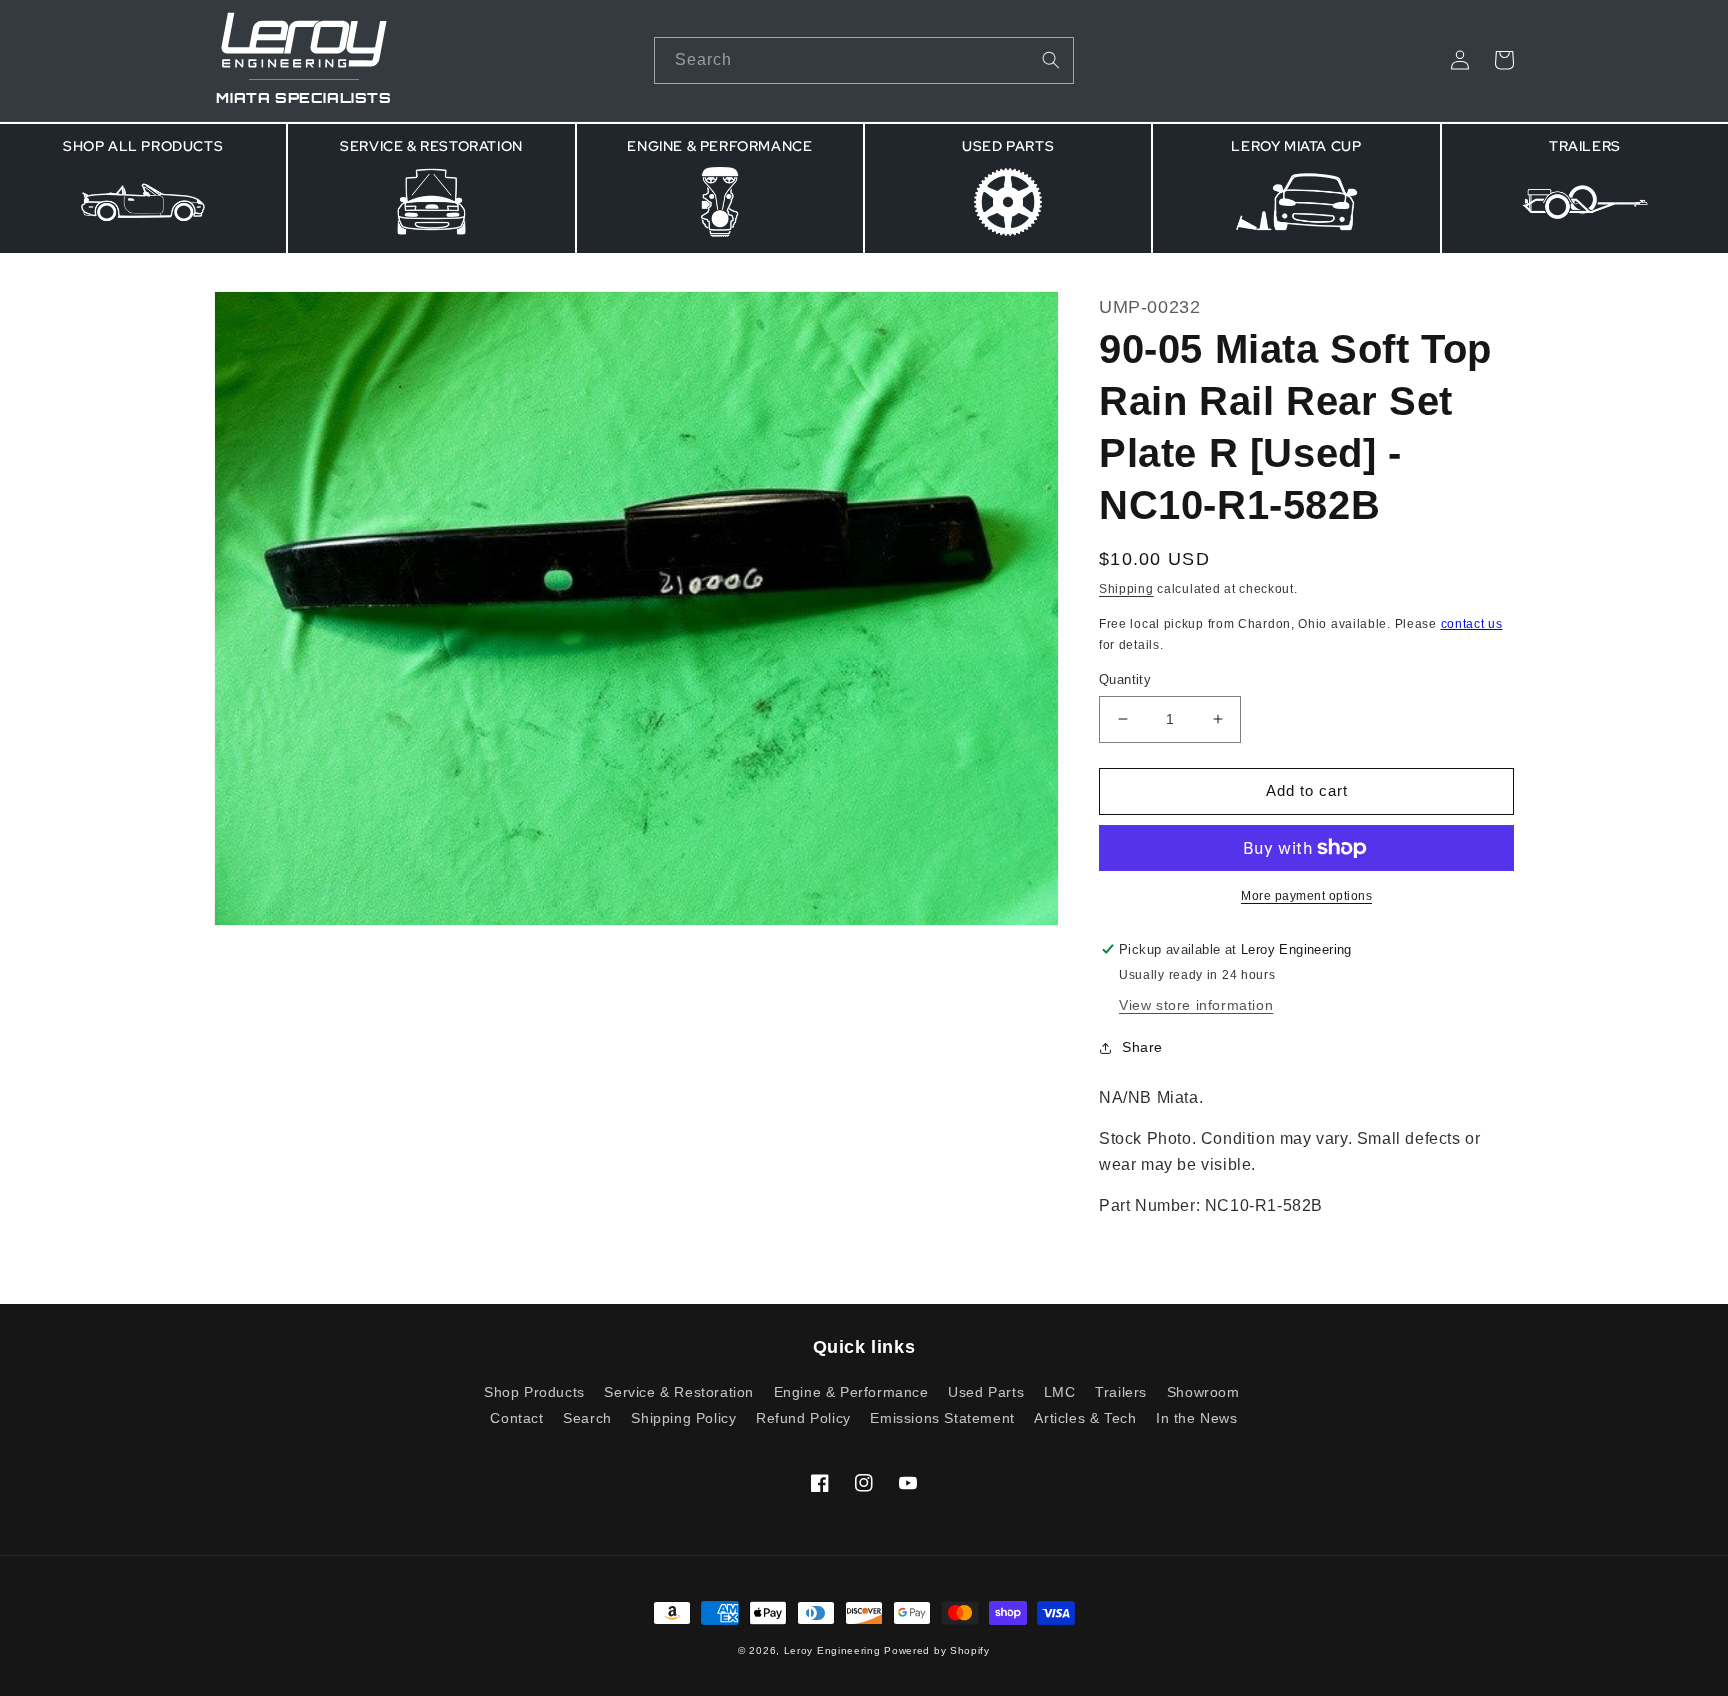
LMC (1060, 1392)
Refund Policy (803, 1418)
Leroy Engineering (832, 1650)
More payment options (1306, 896)
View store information (1196, 1005)
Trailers (1121, 1392)
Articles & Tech (1085, 1418)
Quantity (1125, 679)
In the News (1197, 1418)
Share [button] (1142, 1047)
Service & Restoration (679, 1392)
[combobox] (864, 60)
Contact (516, 1418)
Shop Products (534, 1392)
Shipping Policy (683, 1418)
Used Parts (986, 1392)
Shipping (1126, 589)
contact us (1472, 624)
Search (587, 1418)
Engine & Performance (851, 1392)
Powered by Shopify (937, 1650)
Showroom (1203, 1392)
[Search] (1051, 60)
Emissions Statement (942, 1418)
